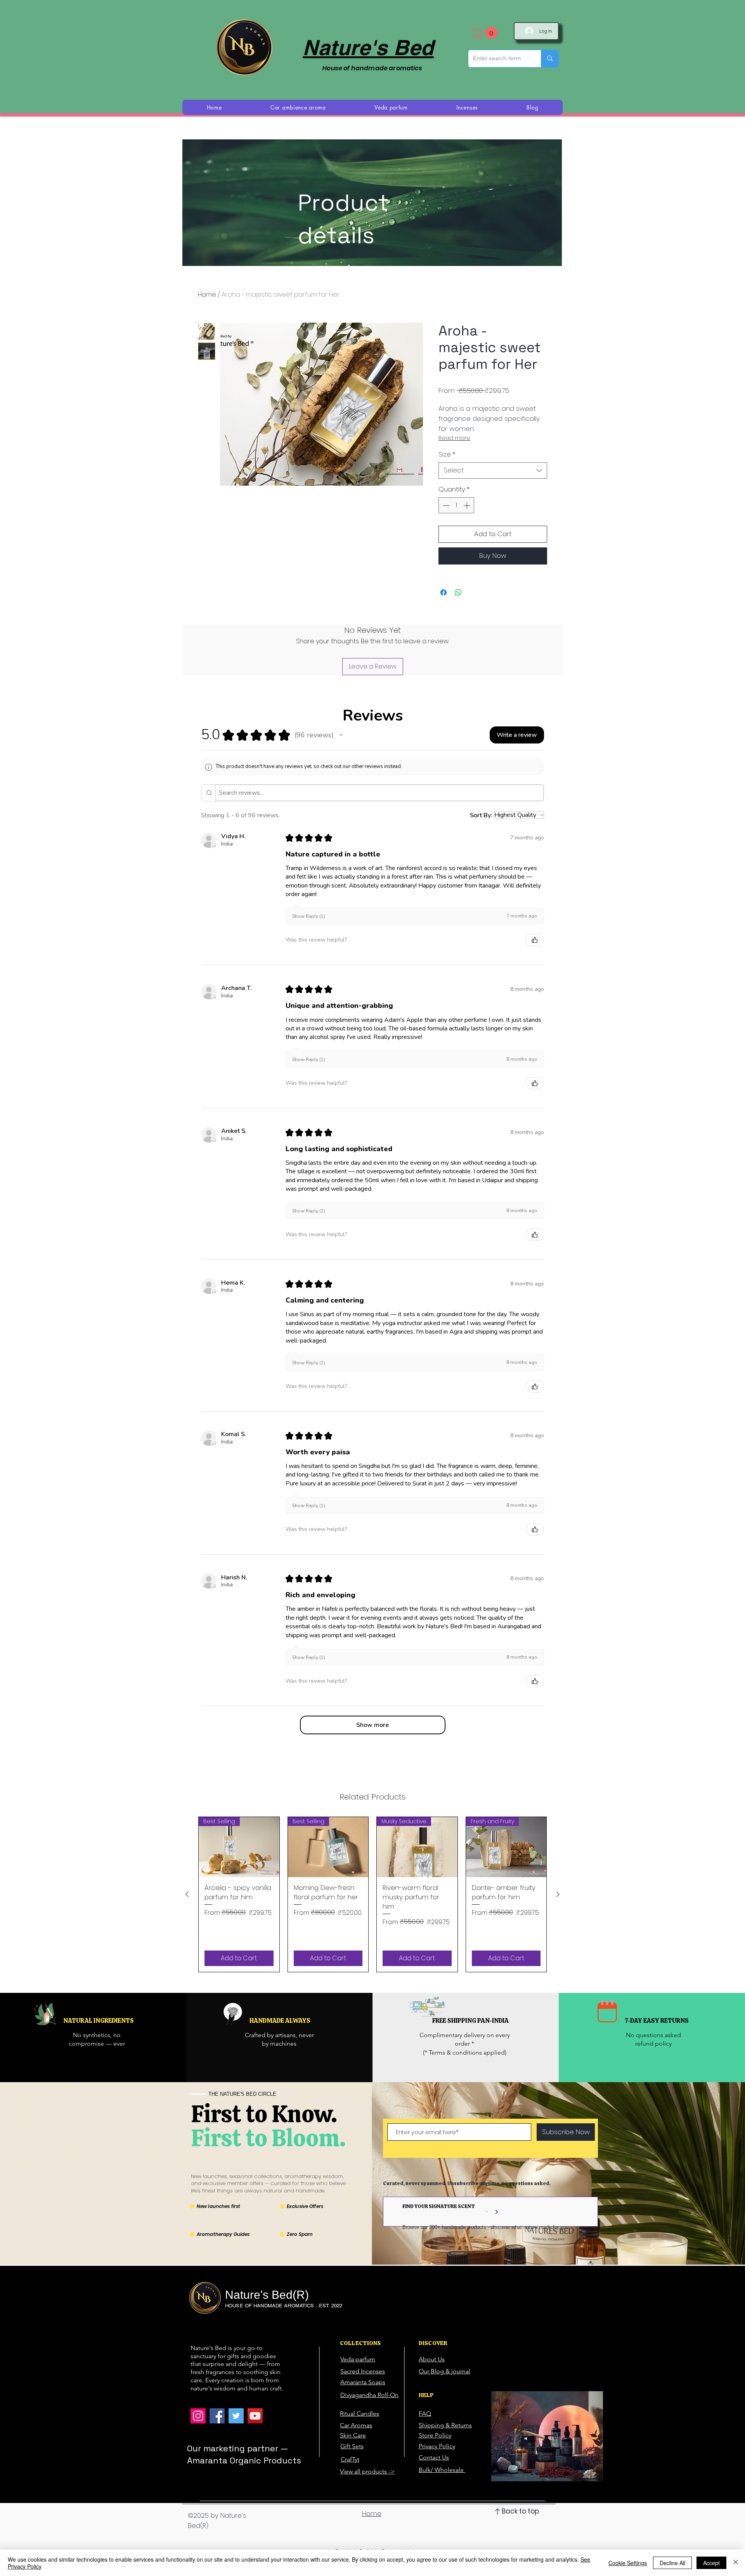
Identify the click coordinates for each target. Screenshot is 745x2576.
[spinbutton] (457, 505)
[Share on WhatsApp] (458, 592)
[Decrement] (445, 505)
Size (447, 454)
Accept (711, 2563)
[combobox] (493, 471)
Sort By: (481, 815)
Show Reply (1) (309, 916)
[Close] (736, 2563)
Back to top (520, 2511)
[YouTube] (255, 2416)
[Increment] (468, 505)
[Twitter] (236, 2416)
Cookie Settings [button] (628, 2563)
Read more (454, 438)
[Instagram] (198, 2416)
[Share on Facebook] (444, 592)
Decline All (672, 2563)
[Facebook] (217, 2416)
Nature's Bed (368, 47)
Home (207, 294)
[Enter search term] (550, 59)
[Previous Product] (187, 1894)
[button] (486, 33)
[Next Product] (558, 1894)
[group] (372, 1894)
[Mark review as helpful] (535, 940)
